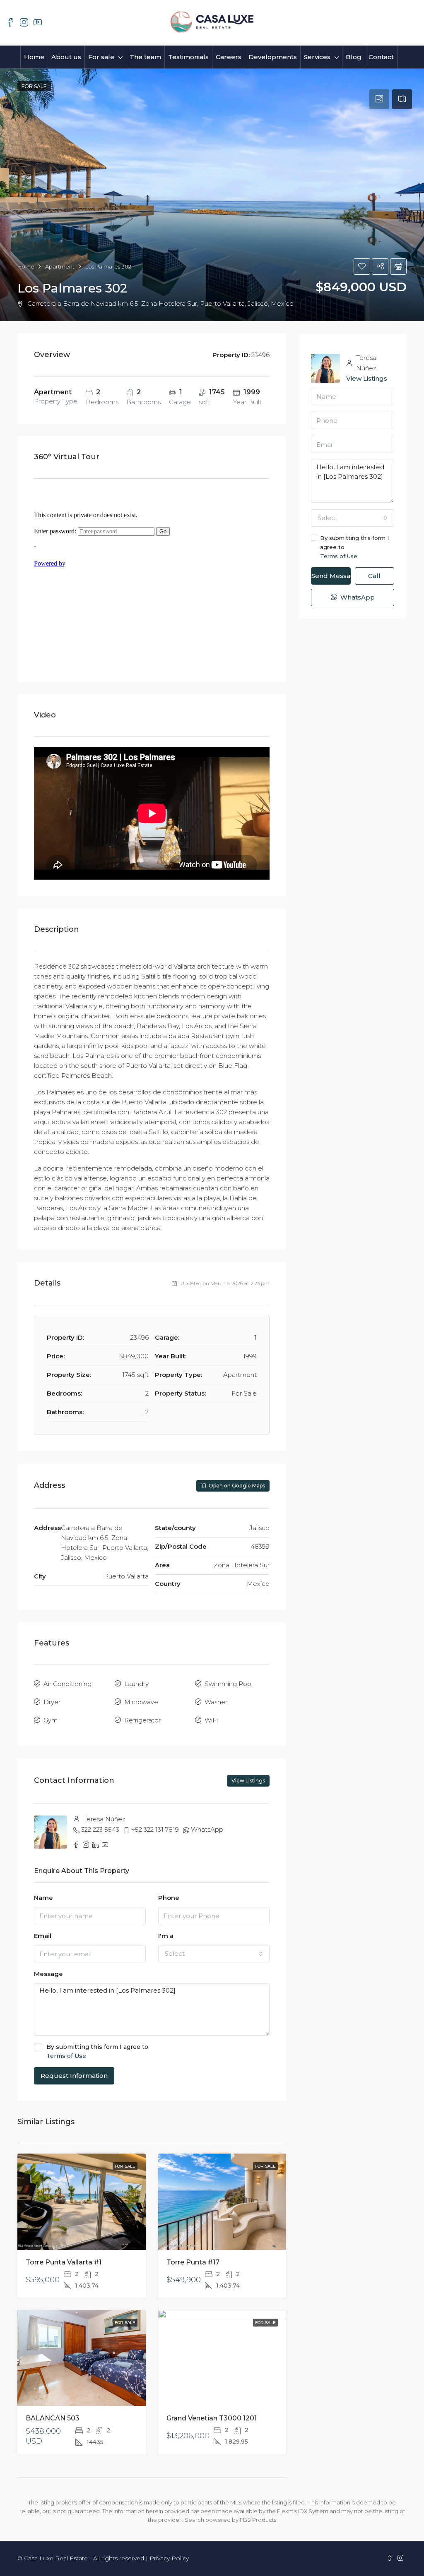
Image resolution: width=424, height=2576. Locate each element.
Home (34, 57)
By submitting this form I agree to (97, 2051)
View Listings (248, 1781)
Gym (51, 1720)
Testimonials (188, 57)
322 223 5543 (100, 1829)
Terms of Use (66, 2056)
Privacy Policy (169, 2558)
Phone (169, 1898)
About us (66, 57)
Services (317, 57)
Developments (273, 57)
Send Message (331, 576)
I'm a (166, 1936)
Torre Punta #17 (193, 2262)
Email (43, 1936)
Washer (216, 1702)
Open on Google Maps (236, 1486)
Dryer (52, 1702)
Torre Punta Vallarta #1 (64, 2262)
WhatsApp (207, 1829)
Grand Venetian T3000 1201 (212, 2418)
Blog (354, 57)
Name (43, 1898)
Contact (381, 57)
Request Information (74, 2076)
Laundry (136, 1684)
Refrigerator (142, 1720)
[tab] (379, 99)
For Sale (125, 2166)
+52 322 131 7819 (155, 1829)
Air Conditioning (67, 1684)
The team (145, 57)
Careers (229, 57)
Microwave (141, 1702)
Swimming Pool (229, 1684)
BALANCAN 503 (53, 2418)
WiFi (211, 1720)
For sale (101, 57)
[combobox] (214, 1954)
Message (48, 1974)
